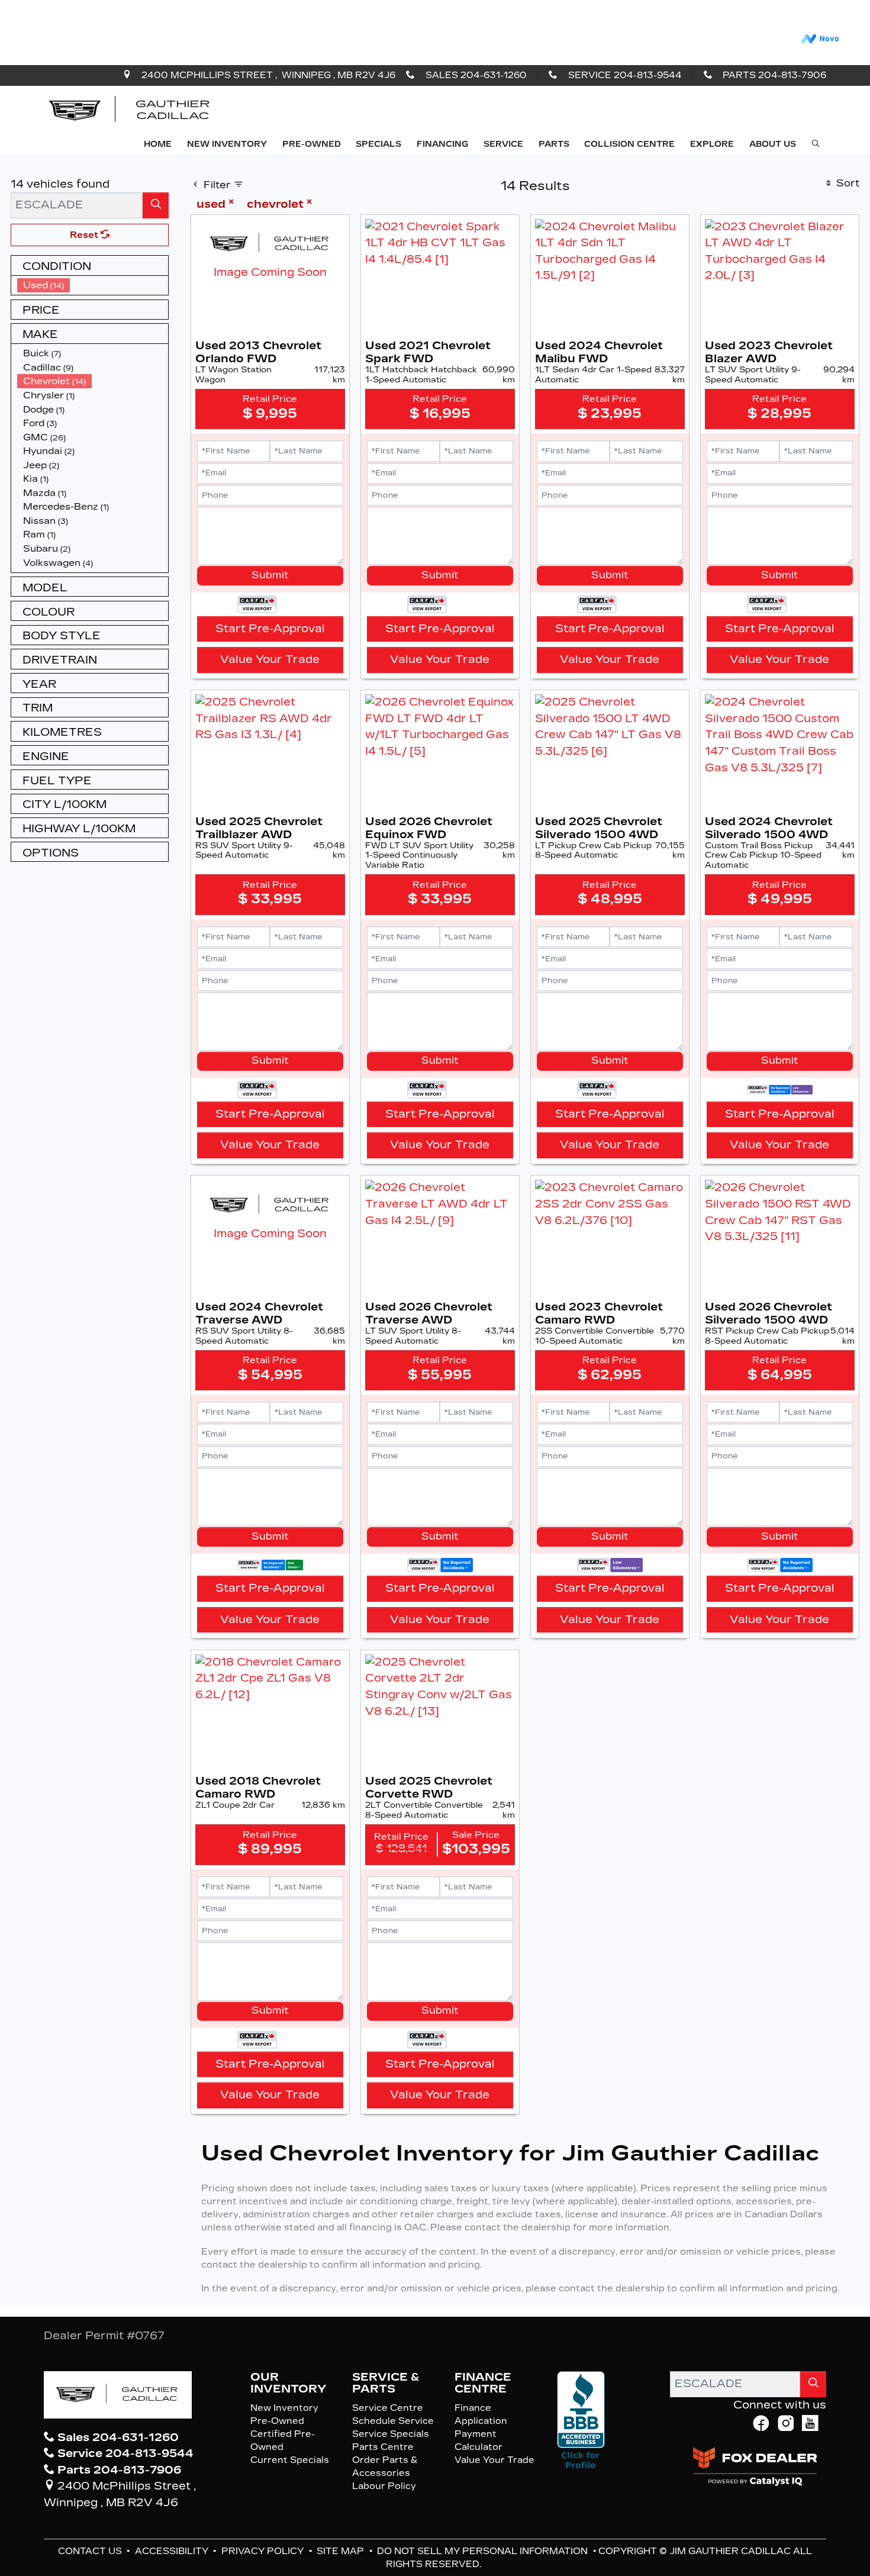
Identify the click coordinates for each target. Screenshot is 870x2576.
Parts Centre (383, 2447)
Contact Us (91, 2551)
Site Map (341, 2551)
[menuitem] (93, 285)
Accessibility (173, 2551)
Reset (85, 235)
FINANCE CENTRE (483, 2383)
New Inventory (284, 2408)
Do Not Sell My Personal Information (484, 2551)
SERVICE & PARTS (386, 2383)
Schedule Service (393, 2421)
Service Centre (388, 2408)
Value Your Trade (270, 659)
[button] (158, 145)
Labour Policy (384, 2486)
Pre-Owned (277, 2421)
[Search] (156, 205)
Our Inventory (288, 2383)
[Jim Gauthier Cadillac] (130, 110)
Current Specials (290, 2460)
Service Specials (391, 2434)
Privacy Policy (264, 2551)
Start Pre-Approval (270, 629)
